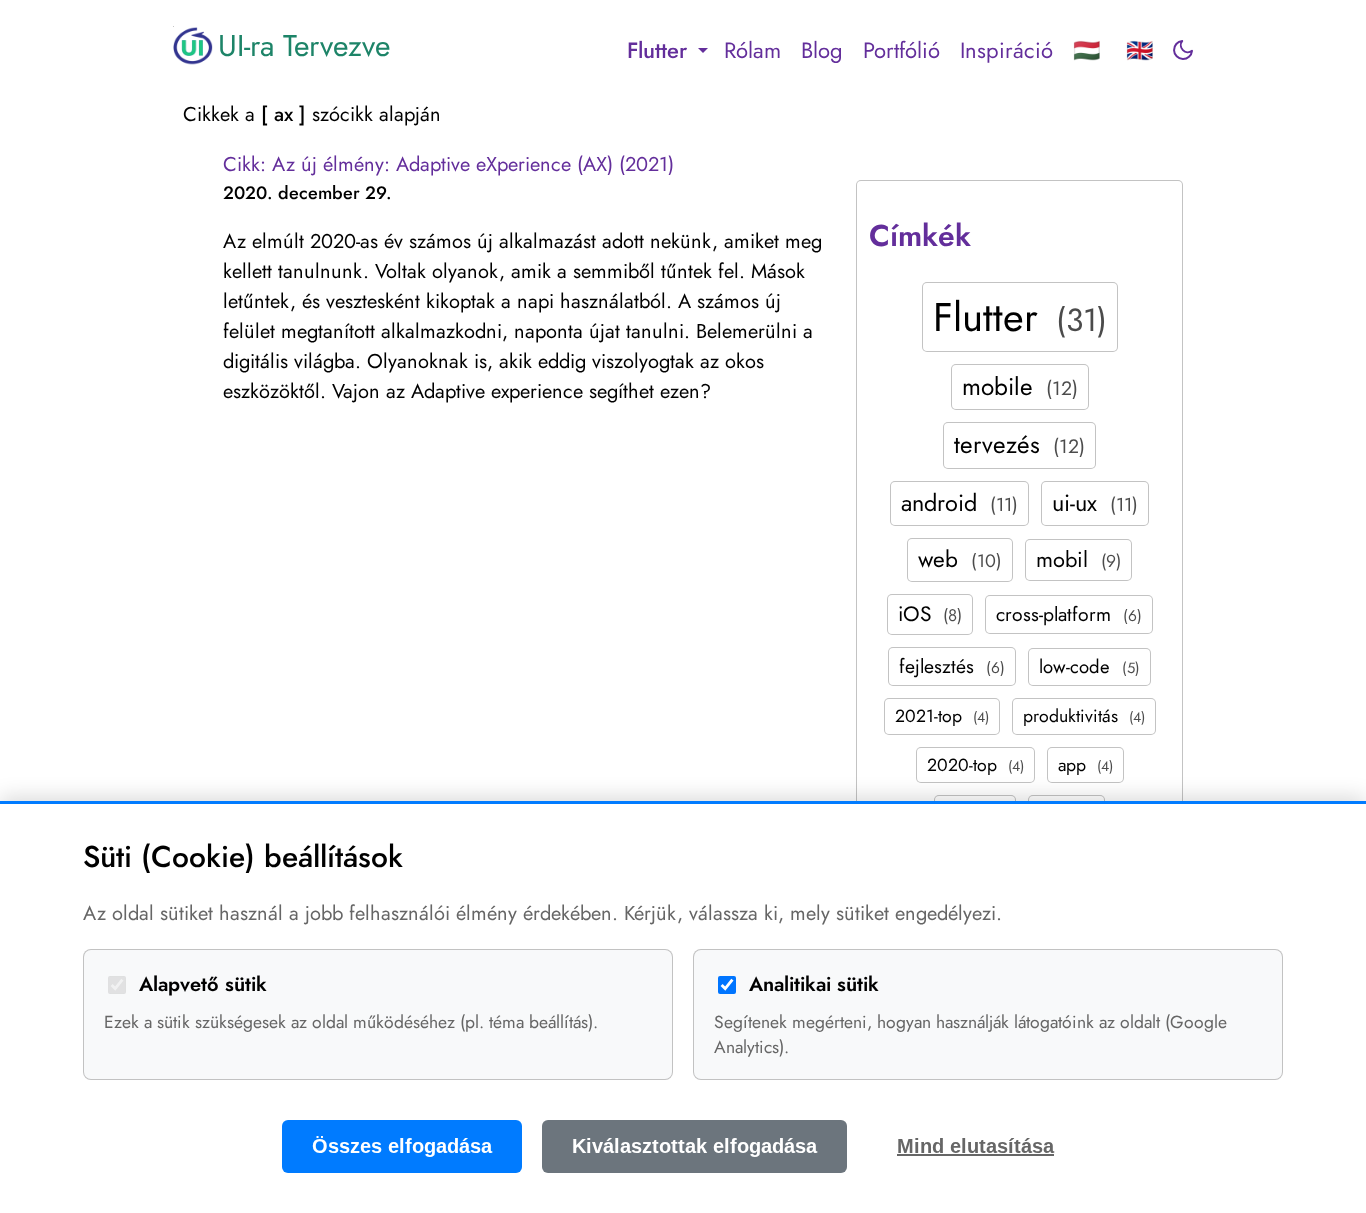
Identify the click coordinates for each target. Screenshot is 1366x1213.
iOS (930, 614)
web (960, 559)
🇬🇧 (1139, 50)
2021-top (942, 716)
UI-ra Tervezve (304, 46)
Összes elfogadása (402, 1146)
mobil (1078, 559)
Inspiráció (1006, 50)
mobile (1020, 386)
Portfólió (901, 50)
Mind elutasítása (975, 1146)
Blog (822, 50)
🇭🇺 (1086, 50)
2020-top (975, 765)
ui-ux (1095, 503)
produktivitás (1084, 716)
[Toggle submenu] (703, 50)
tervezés (1019, 444)
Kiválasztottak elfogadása (694, 1146)
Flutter (1020, 317)
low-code (1089, 666)
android (959, 503)
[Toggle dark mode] (1183, 50)
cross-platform (1069, 614)
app (1085, 765)
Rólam (752, 50)
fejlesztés (952, 666)
